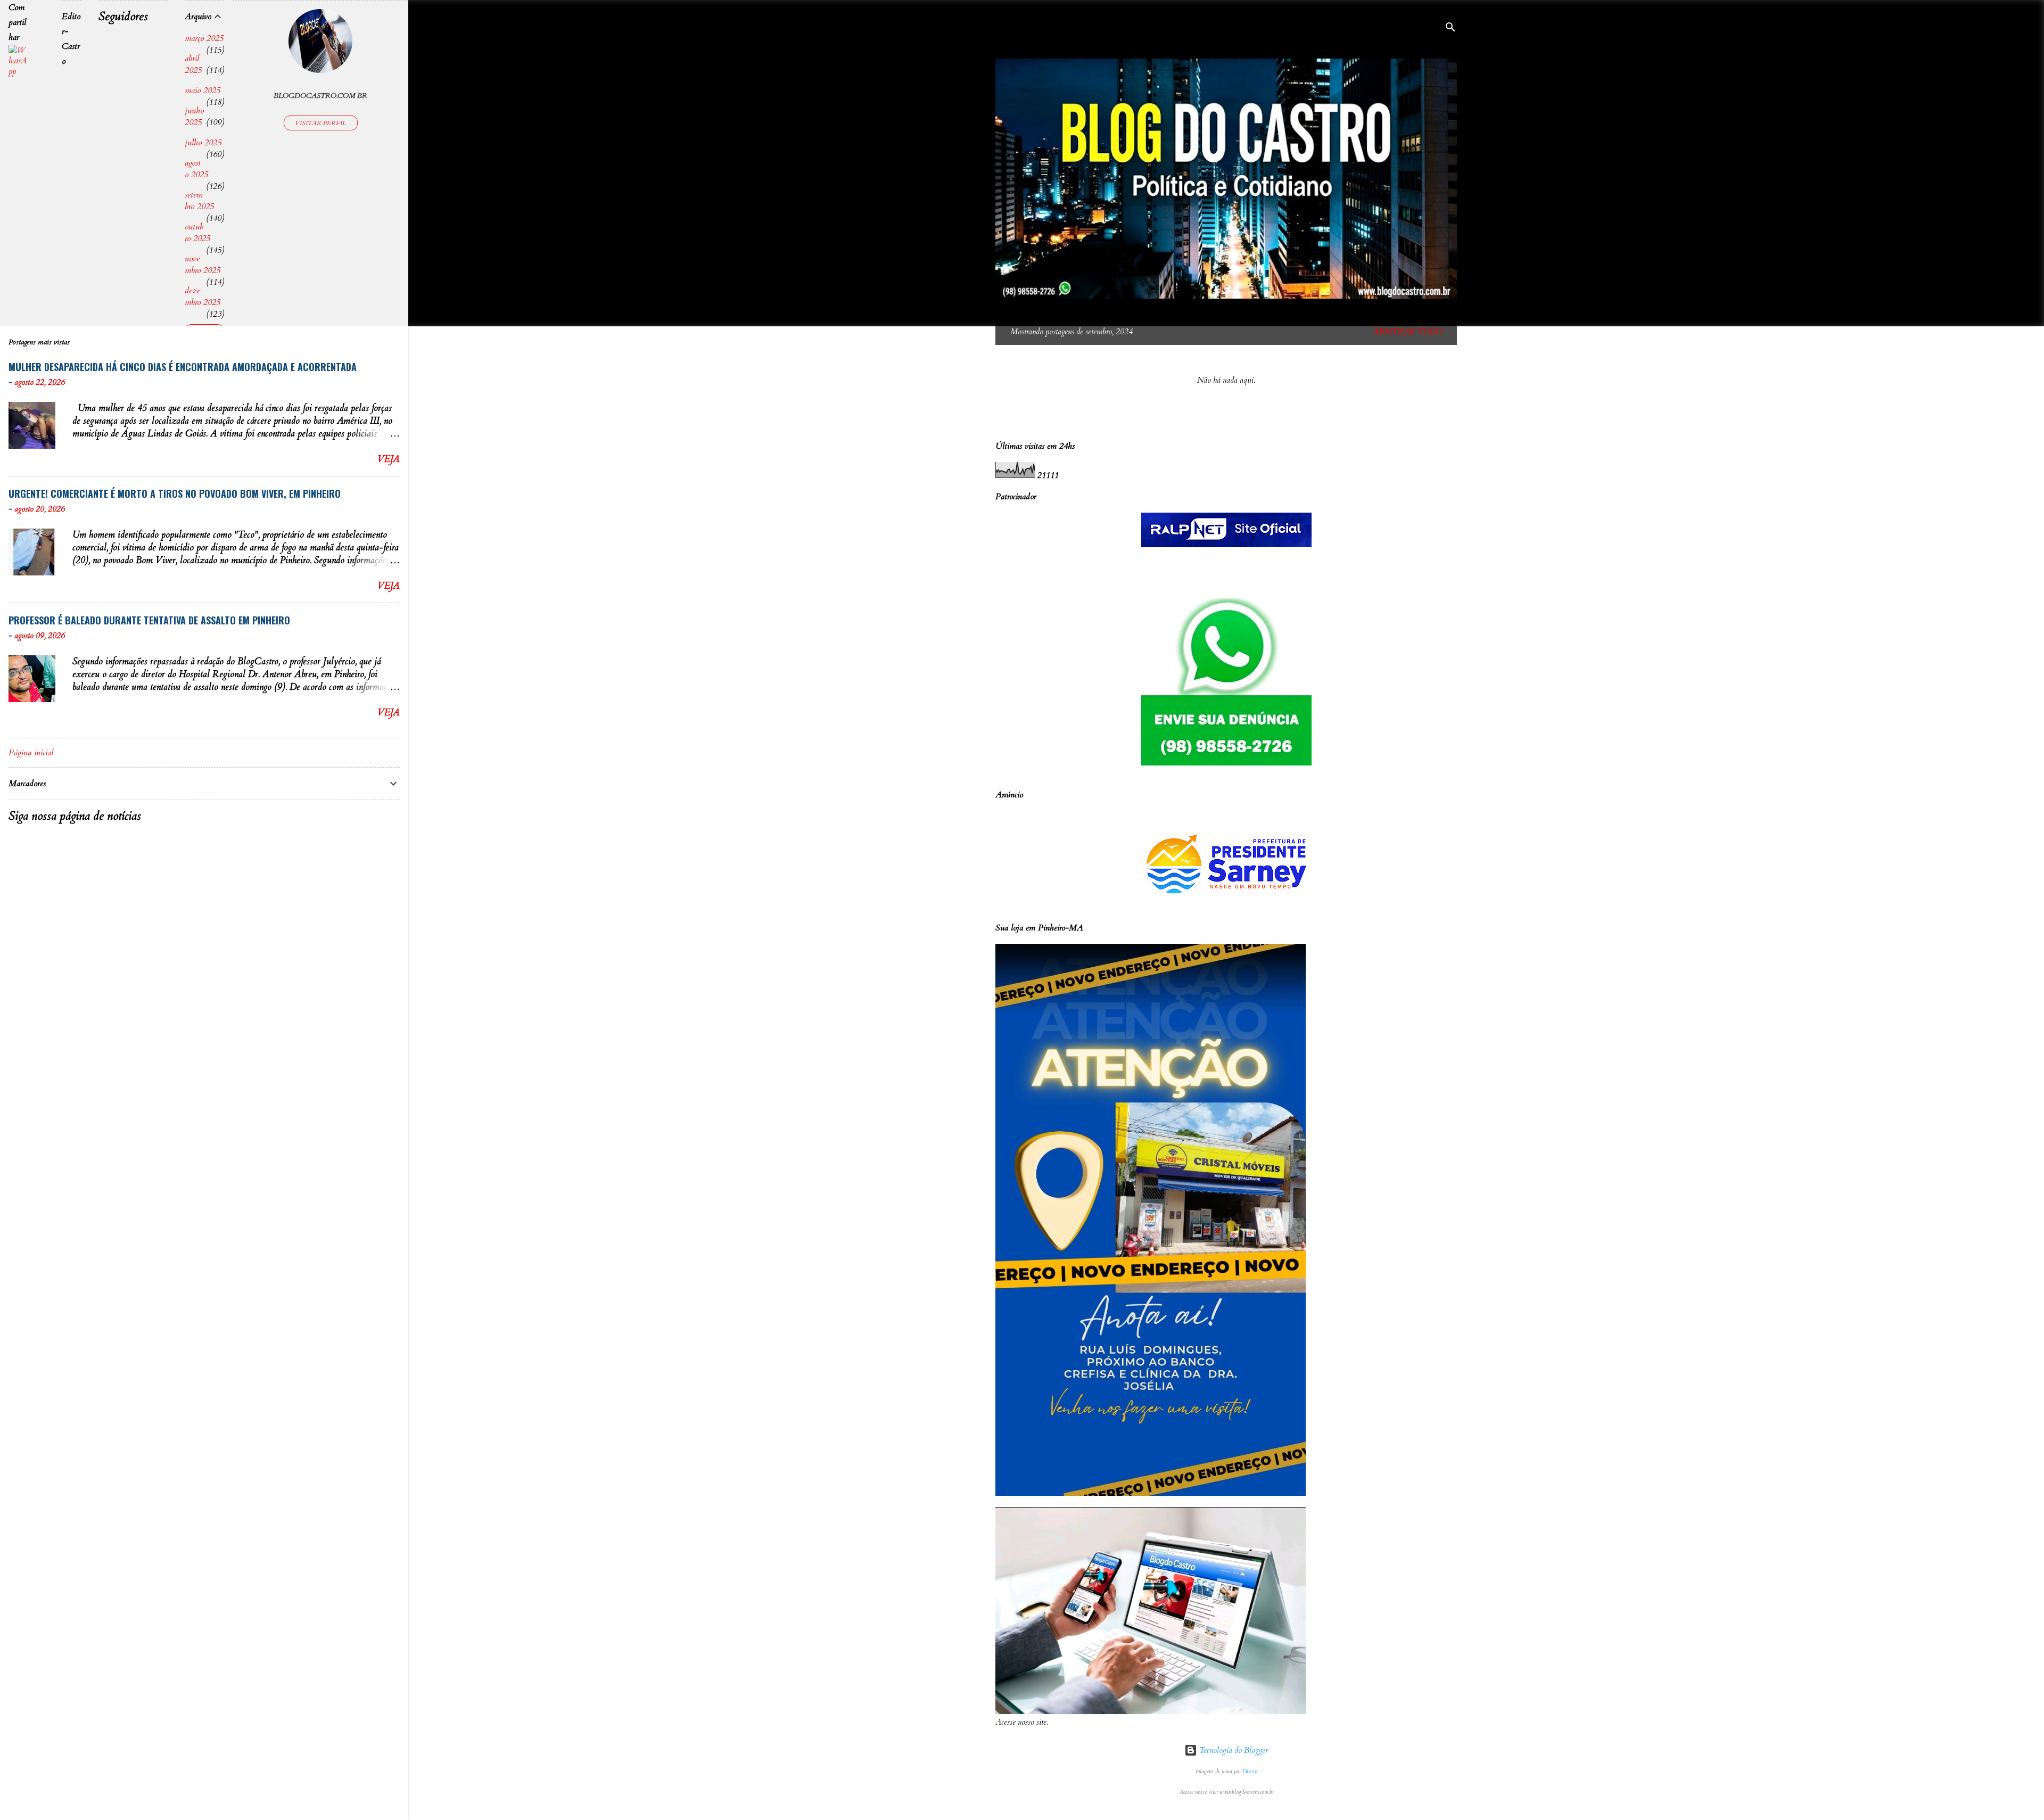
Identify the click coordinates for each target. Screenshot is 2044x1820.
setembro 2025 (199, 201)
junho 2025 (194, 117)
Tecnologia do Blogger (1233, 1750)
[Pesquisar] (1450, 29)
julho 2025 (203, 143)
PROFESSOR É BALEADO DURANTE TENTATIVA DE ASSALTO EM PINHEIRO (149, 620)
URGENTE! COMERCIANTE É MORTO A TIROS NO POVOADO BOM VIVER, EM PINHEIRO (175, 493)
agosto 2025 (196, 169)
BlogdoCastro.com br (320, 96)
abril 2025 (193, 64)
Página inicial (31, 753)
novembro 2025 (203, 265)
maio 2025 (203, 90)
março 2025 (204, 38)
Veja (389, 459)
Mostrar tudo (1408, 332)
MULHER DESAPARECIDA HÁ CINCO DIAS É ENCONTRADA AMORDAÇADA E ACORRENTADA (183, 367)
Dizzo (1250, 1772)
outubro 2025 (197, 233)
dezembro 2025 (203, 297)
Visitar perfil (321, 123)
